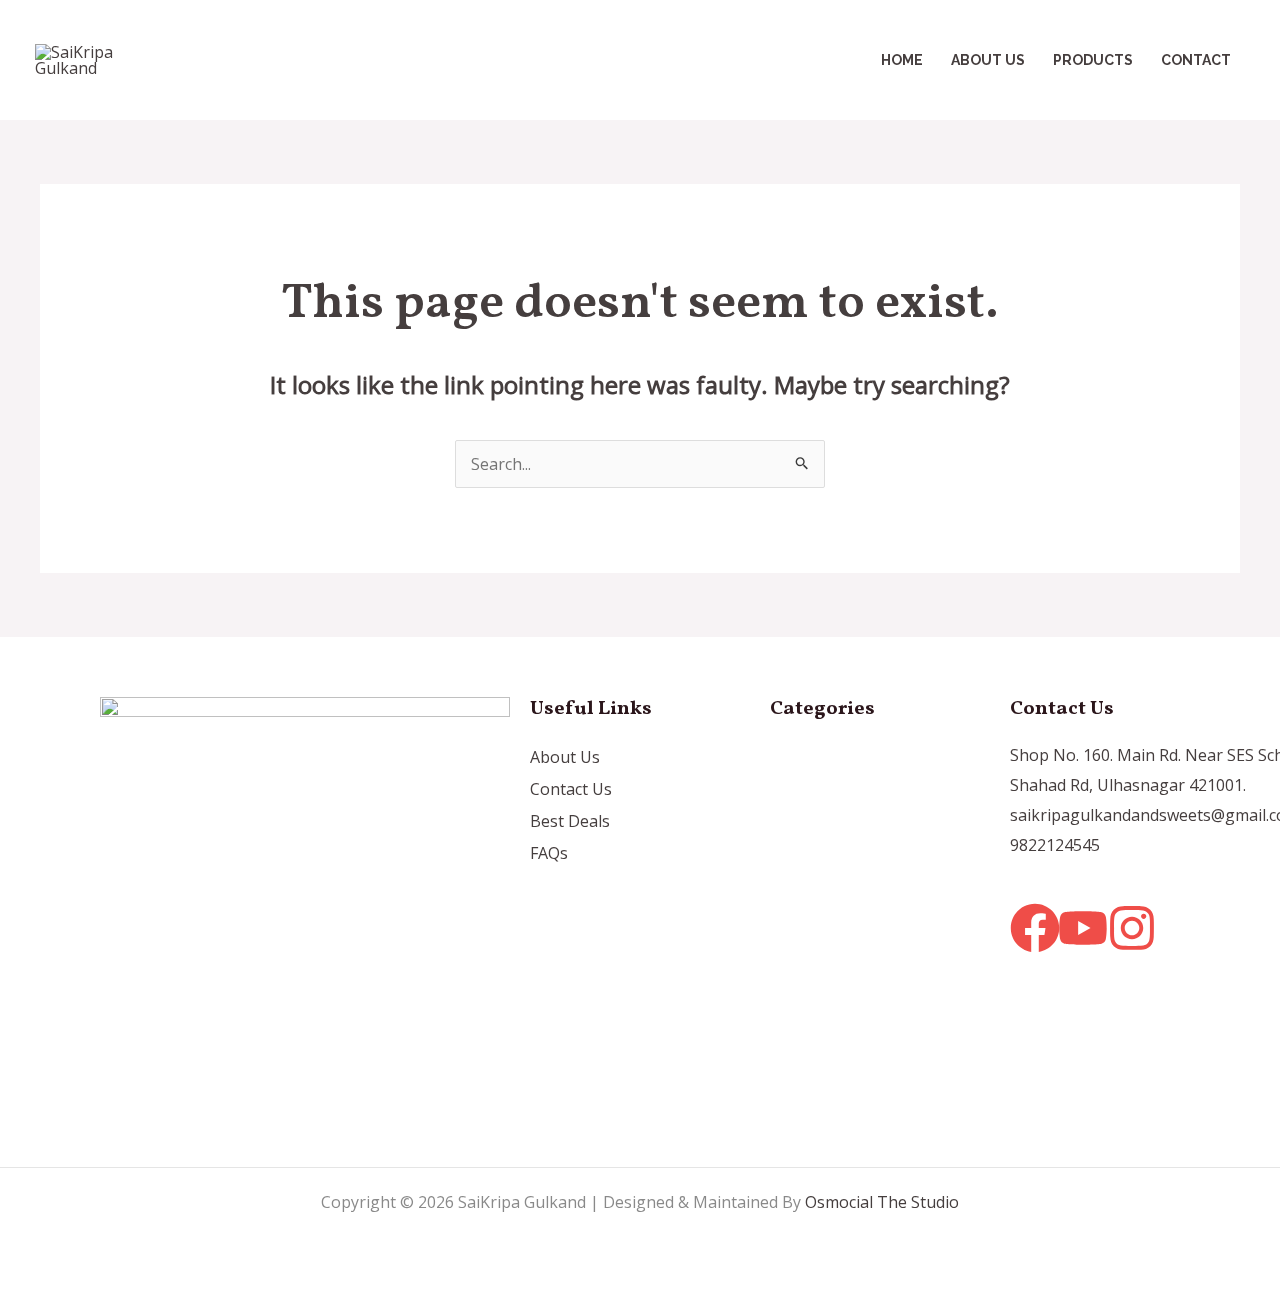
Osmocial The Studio (882, 1202)
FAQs (549, 853)
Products (1093, 60)
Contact (1196, 60)
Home (902, 60)
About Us (988, 60)
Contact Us (571, 789)
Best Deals (570, 821)
